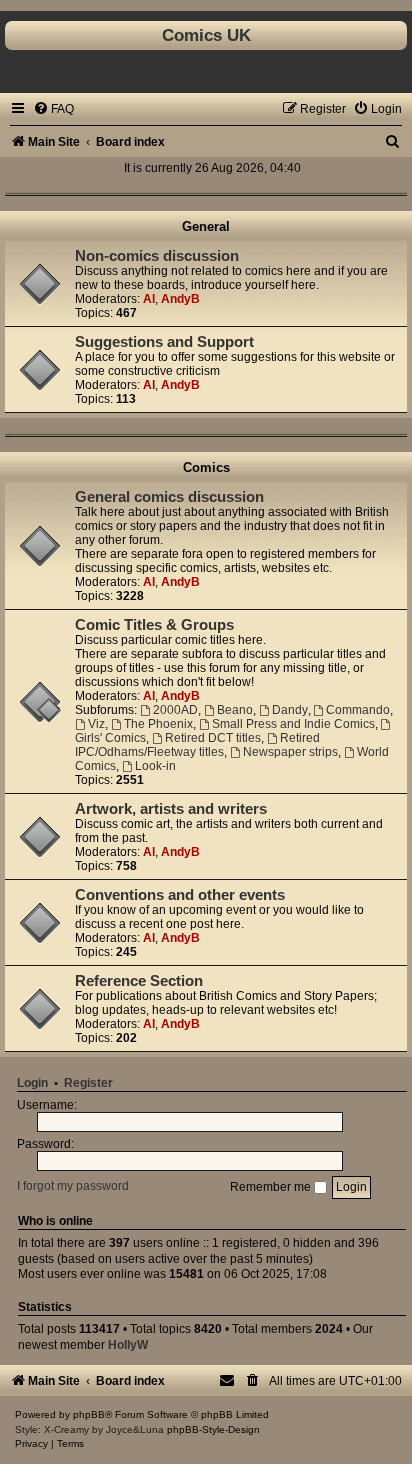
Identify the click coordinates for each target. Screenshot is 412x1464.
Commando (358, 710)
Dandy (290, 710)
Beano (235, 710)
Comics (206, 467)
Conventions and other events (180, 895)
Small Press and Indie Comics (293, 724)
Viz (96, 724)
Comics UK (206, 35)
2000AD (175, 710)
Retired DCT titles (213, 738)
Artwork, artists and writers (171, 809)
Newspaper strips (290, 752)
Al (149, 299)
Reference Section (139, 981)
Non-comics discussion (157, 256)
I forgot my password (73, 1187)
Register (88, 1083)
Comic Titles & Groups (154, 625)
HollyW (128, 1345)
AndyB (180, 299)
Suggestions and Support (164, 342)
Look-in (155, 766)
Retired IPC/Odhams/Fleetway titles (197, 745)
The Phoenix (158, 724)
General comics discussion (169, 497)
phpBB (89, 1414)
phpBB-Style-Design (213, 1429)
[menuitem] (53, 109)
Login (32, 1083)
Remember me (272, 1187)
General (206, 226)
